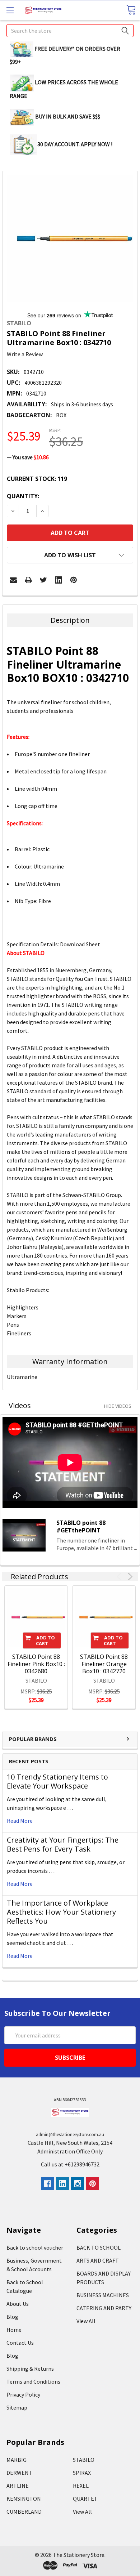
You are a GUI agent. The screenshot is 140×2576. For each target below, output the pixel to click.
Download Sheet (80, 944)
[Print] (28, 580)
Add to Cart (46, 1640)
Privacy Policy (23, 2394)
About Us (18, 2304)
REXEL (81, 2486)
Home (14, 2330)
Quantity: (23, 496)
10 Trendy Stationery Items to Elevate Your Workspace (57, 1781)
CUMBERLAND (24, 2512)
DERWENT (19, 2473)
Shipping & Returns (30, 2369)
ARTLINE (18, 2486)
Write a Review (25, 354)
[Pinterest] (74, 580)
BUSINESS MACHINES (103, 2295)
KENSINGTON (24, 2499)
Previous (120, 1577)
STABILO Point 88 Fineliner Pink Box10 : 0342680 (36, 1664)
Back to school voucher (35, 2247)
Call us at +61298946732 (70, 2164)
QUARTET (85, 2499)
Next (129, 1577)
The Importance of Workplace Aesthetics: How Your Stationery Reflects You (61, 1912)
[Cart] (131, 10)
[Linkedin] (59, 580)
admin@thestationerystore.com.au (70, 2135)
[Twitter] (43, 580)
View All (86, 2321)
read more (20, 1821)
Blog (12, 2317)
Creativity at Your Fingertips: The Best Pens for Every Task (63, 1844)
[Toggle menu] (10, 10)
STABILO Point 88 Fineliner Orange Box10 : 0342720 (104, 1664)
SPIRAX (82, 2473)
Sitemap (17, 2407)
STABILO (84, 2460)
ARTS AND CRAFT (98, 2260)
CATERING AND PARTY (104, 2308)
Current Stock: (37, 479)
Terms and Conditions (33, 2381)
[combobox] (70, 31)
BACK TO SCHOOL (99, 2247)
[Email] (13, 580)
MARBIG (17, 2460)
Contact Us (20, 2343)
